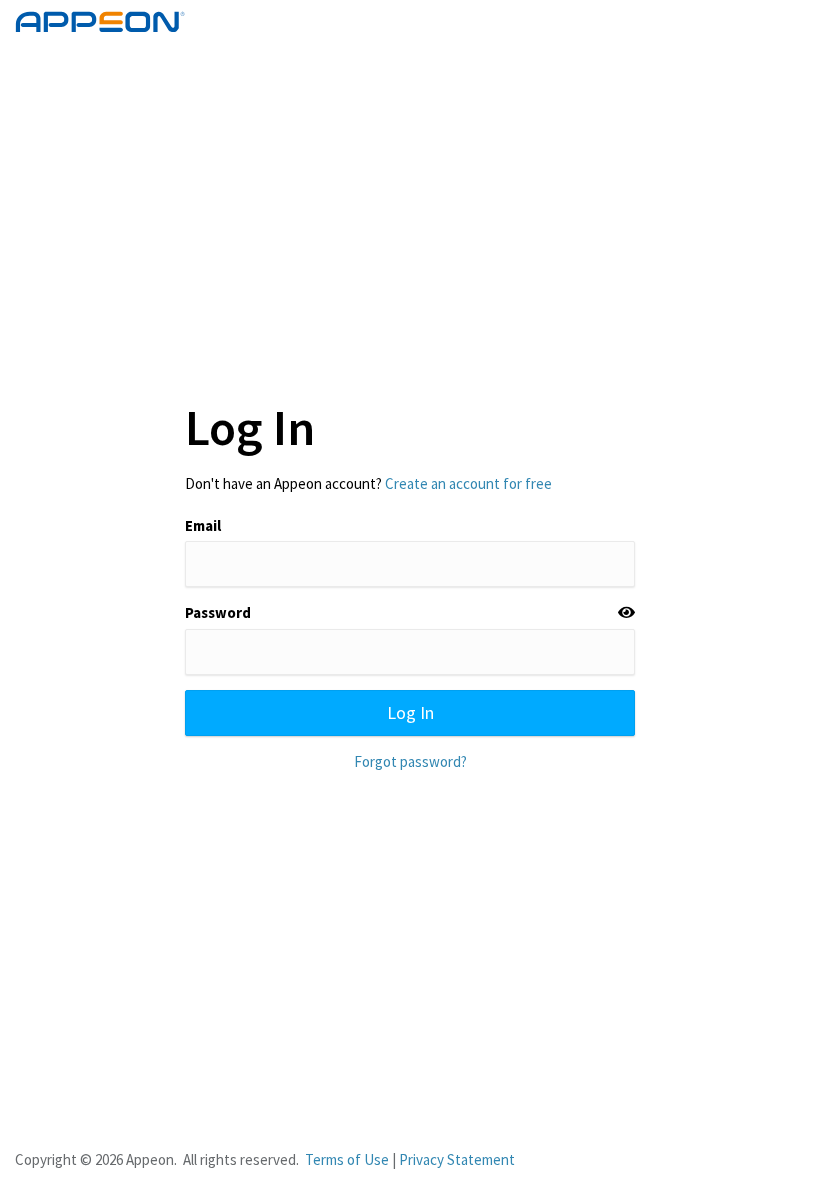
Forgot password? (410, 761)
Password (218, 612)
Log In (410, 712)
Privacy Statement (457, 1159)
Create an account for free (468, 483)
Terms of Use (347, 1159)
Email (203, 525)
